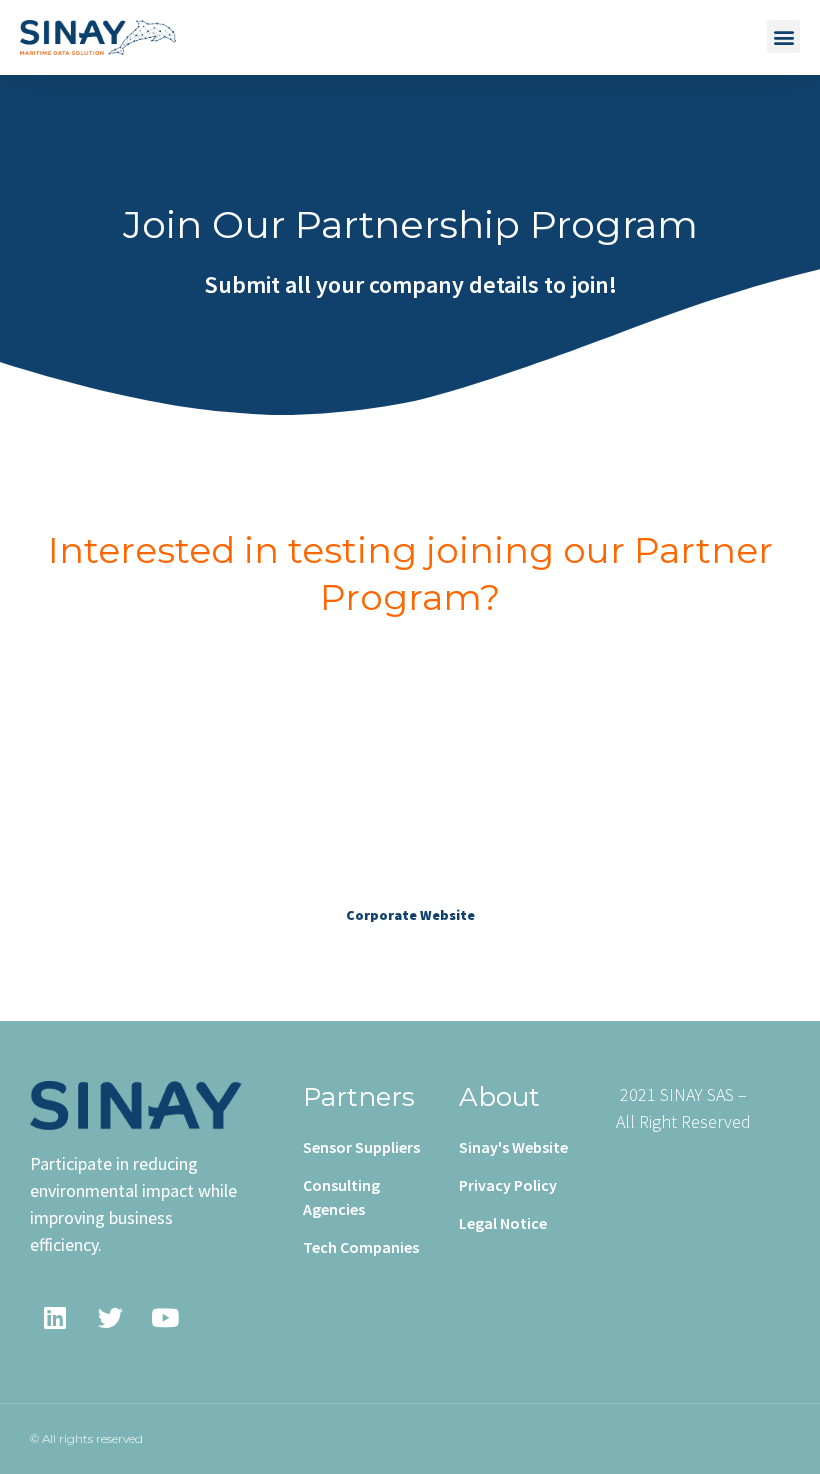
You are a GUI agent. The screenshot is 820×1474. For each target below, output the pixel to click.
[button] (783, 36)
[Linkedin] (55, 1318)
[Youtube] (165, 1318)
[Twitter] (110, 1318)
